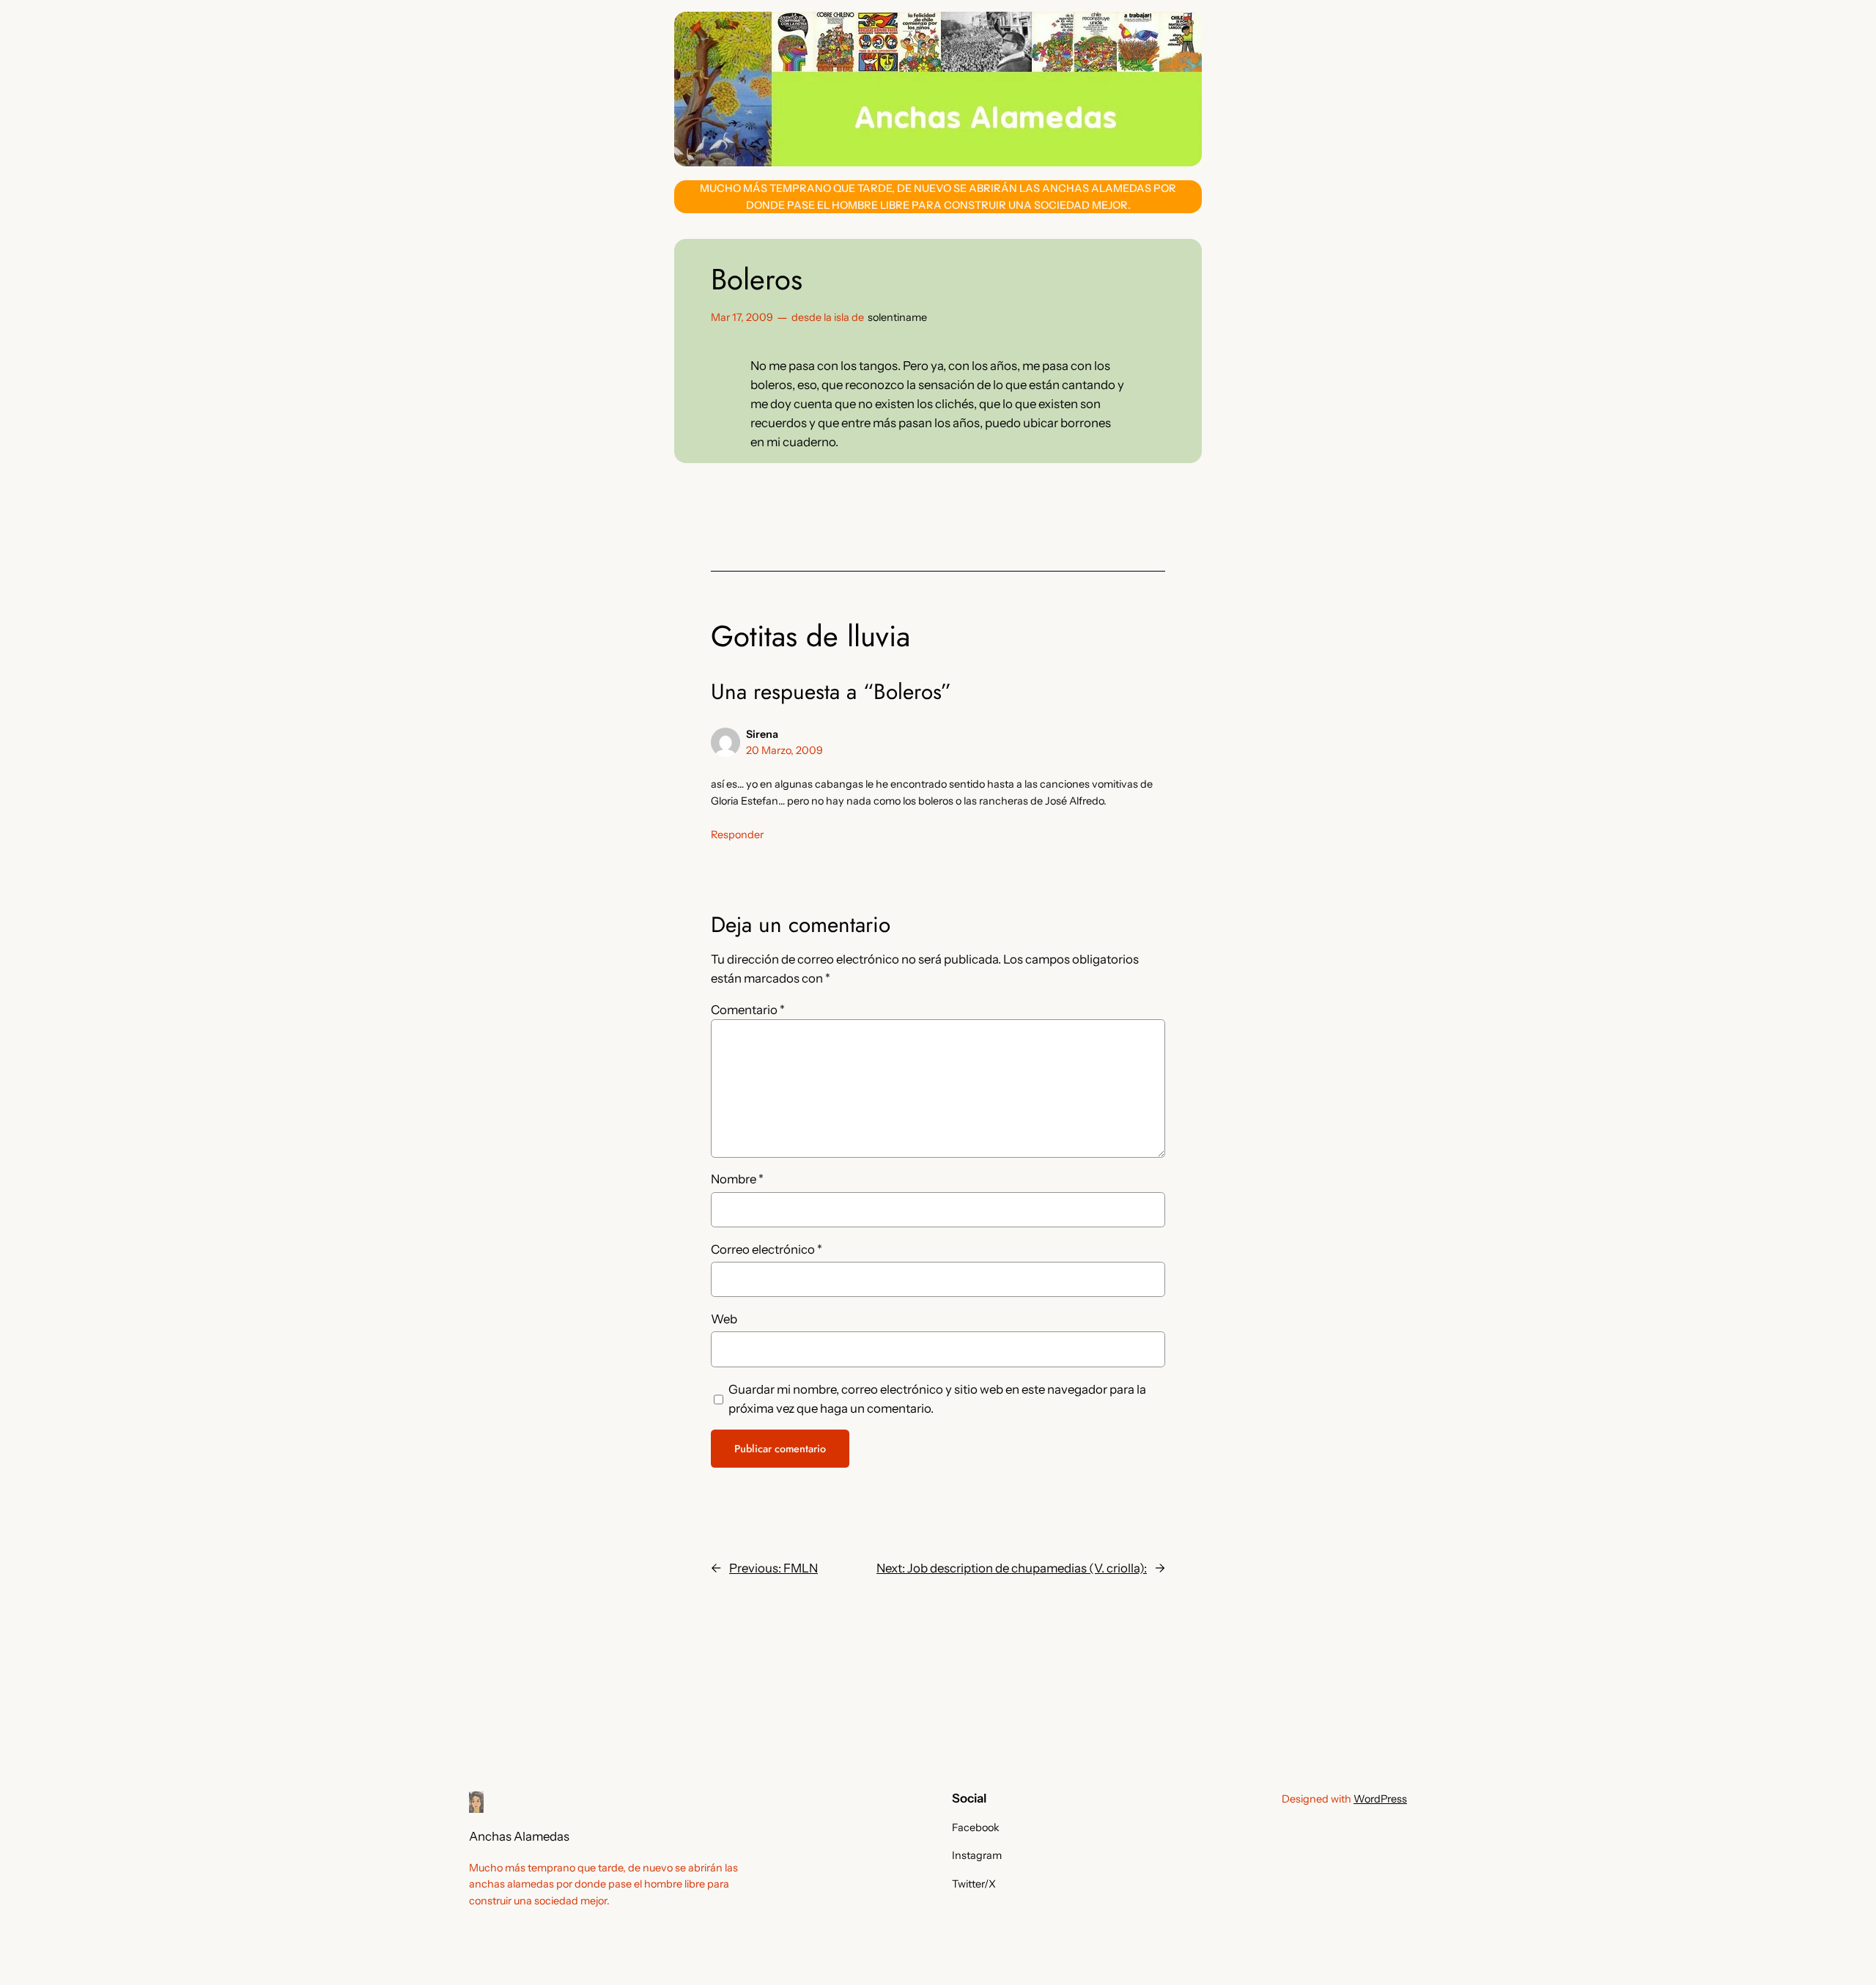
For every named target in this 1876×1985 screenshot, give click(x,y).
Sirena (762, 734)
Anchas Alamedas (519, 1836)
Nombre (737, 1179)
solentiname (897, 317)
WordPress (1380, 1799)
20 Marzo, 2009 (784, 750)
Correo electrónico (767, 1249)
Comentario (748, 1010)
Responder (737, 835)
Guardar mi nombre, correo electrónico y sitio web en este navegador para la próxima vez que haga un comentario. (937, 1399)
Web (724, 1319)
